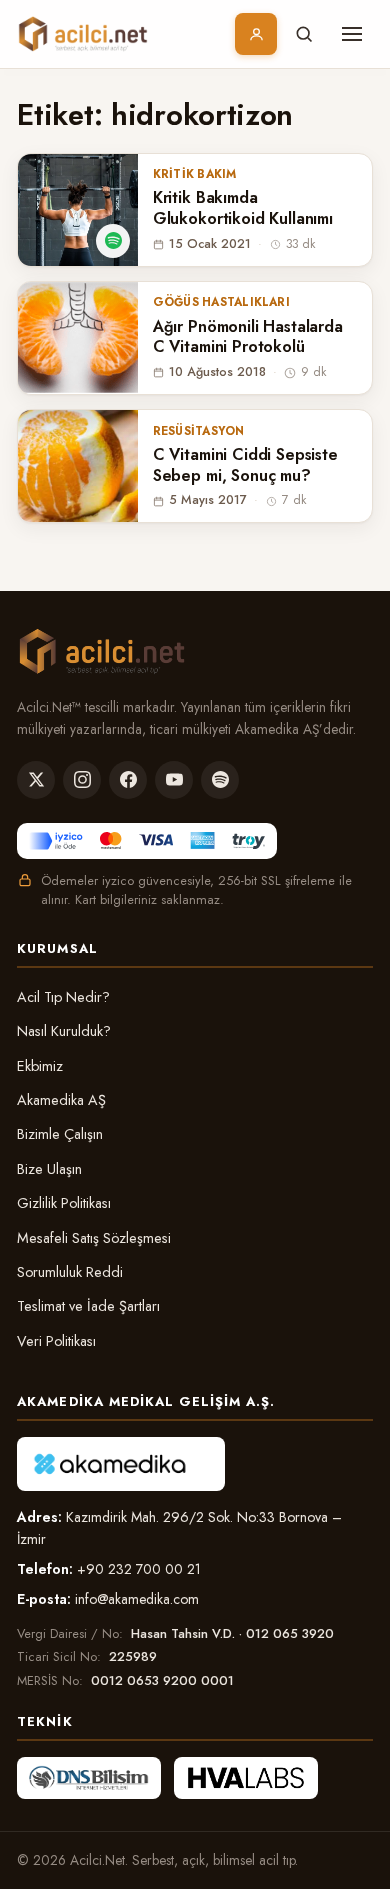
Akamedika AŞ (61, 1100)
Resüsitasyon (199, 431)
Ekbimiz (40, 1066)
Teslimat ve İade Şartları (88, 1306)
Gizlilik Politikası (64, 1203)
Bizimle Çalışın (60, 1134)
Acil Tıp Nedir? (63, 997)
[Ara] (304, 34)
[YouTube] (174, 780)
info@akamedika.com (137, 1599)
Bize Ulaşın (49, 1169)
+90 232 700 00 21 (139, 1569)
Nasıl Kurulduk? (64, 1031)
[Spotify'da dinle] (113, 241)
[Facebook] (128, 780)
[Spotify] (220, 780)
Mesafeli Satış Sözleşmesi (94, 1238)
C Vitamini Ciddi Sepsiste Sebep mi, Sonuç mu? (245, 466)
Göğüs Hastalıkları (221, 302)
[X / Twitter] (36, 780)
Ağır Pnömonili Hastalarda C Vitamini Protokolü (248, 338)
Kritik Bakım (195, 174)
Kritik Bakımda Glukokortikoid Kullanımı (243, 209)
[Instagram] (82, 780)
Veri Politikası (56, 1341)
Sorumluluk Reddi (70, 1272)
